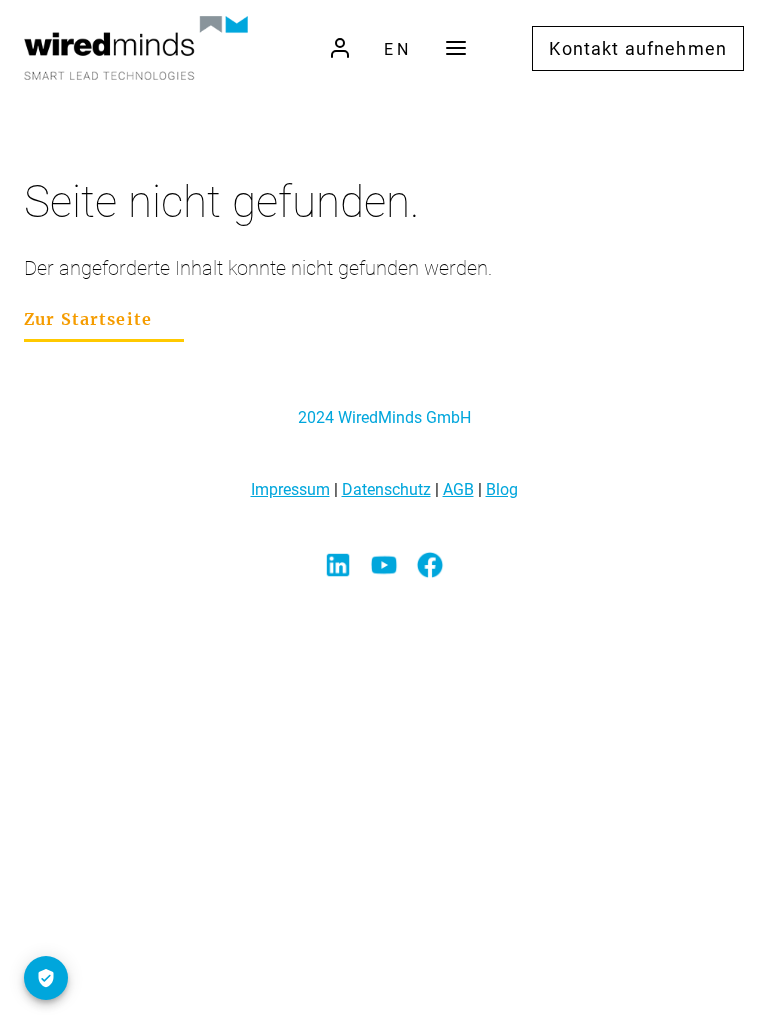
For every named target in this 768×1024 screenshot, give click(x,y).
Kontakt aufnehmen (638, 48)
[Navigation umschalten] (456, 48)
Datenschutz (386, 489)
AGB (458, 489)
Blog (502, 489)
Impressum (290, 489)
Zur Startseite (88, 319)
